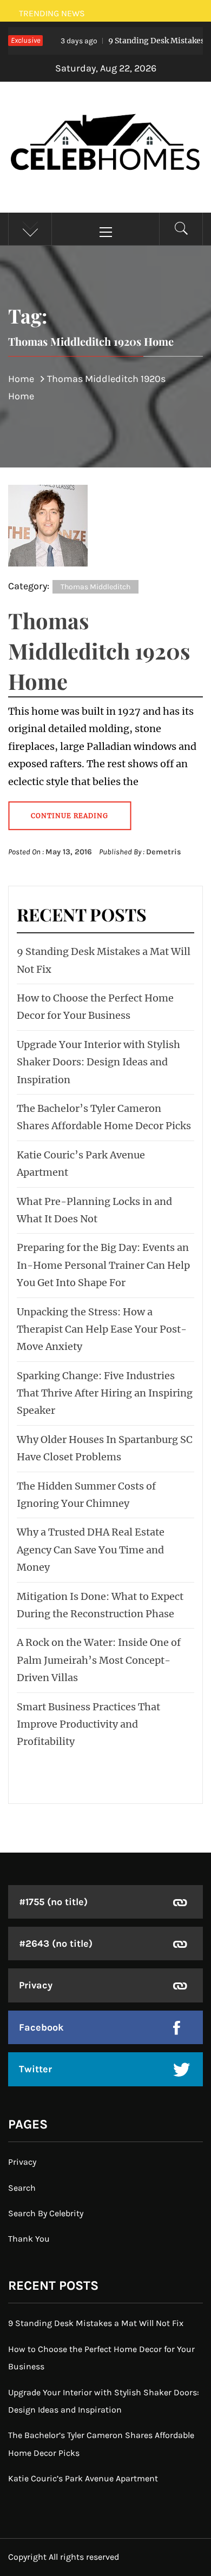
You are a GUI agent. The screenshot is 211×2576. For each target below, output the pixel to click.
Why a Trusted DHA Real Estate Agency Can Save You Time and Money (91, 1550)
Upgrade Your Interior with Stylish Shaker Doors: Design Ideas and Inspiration (98, 1062)
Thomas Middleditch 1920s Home (99, 651)
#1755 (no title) (53, 1902)
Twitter (35, 2069)
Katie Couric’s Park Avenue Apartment (83, 2478)
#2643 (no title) (56, 1943)
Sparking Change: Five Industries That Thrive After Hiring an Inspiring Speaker (105, 1393)
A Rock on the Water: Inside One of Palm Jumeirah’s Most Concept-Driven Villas (99, 1660)
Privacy (36, 1985)
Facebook (41, 2027)
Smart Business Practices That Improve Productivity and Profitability (88, 1724)
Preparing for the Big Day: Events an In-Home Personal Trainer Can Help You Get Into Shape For (103, 1265)
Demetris (164, 852)
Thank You (29, 2239)
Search (22, 2188)
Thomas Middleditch (95, 587)
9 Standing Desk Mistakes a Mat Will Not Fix (96, 2323)
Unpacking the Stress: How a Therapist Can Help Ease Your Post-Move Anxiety (102, 1329)
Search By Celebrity (46, 2213)
